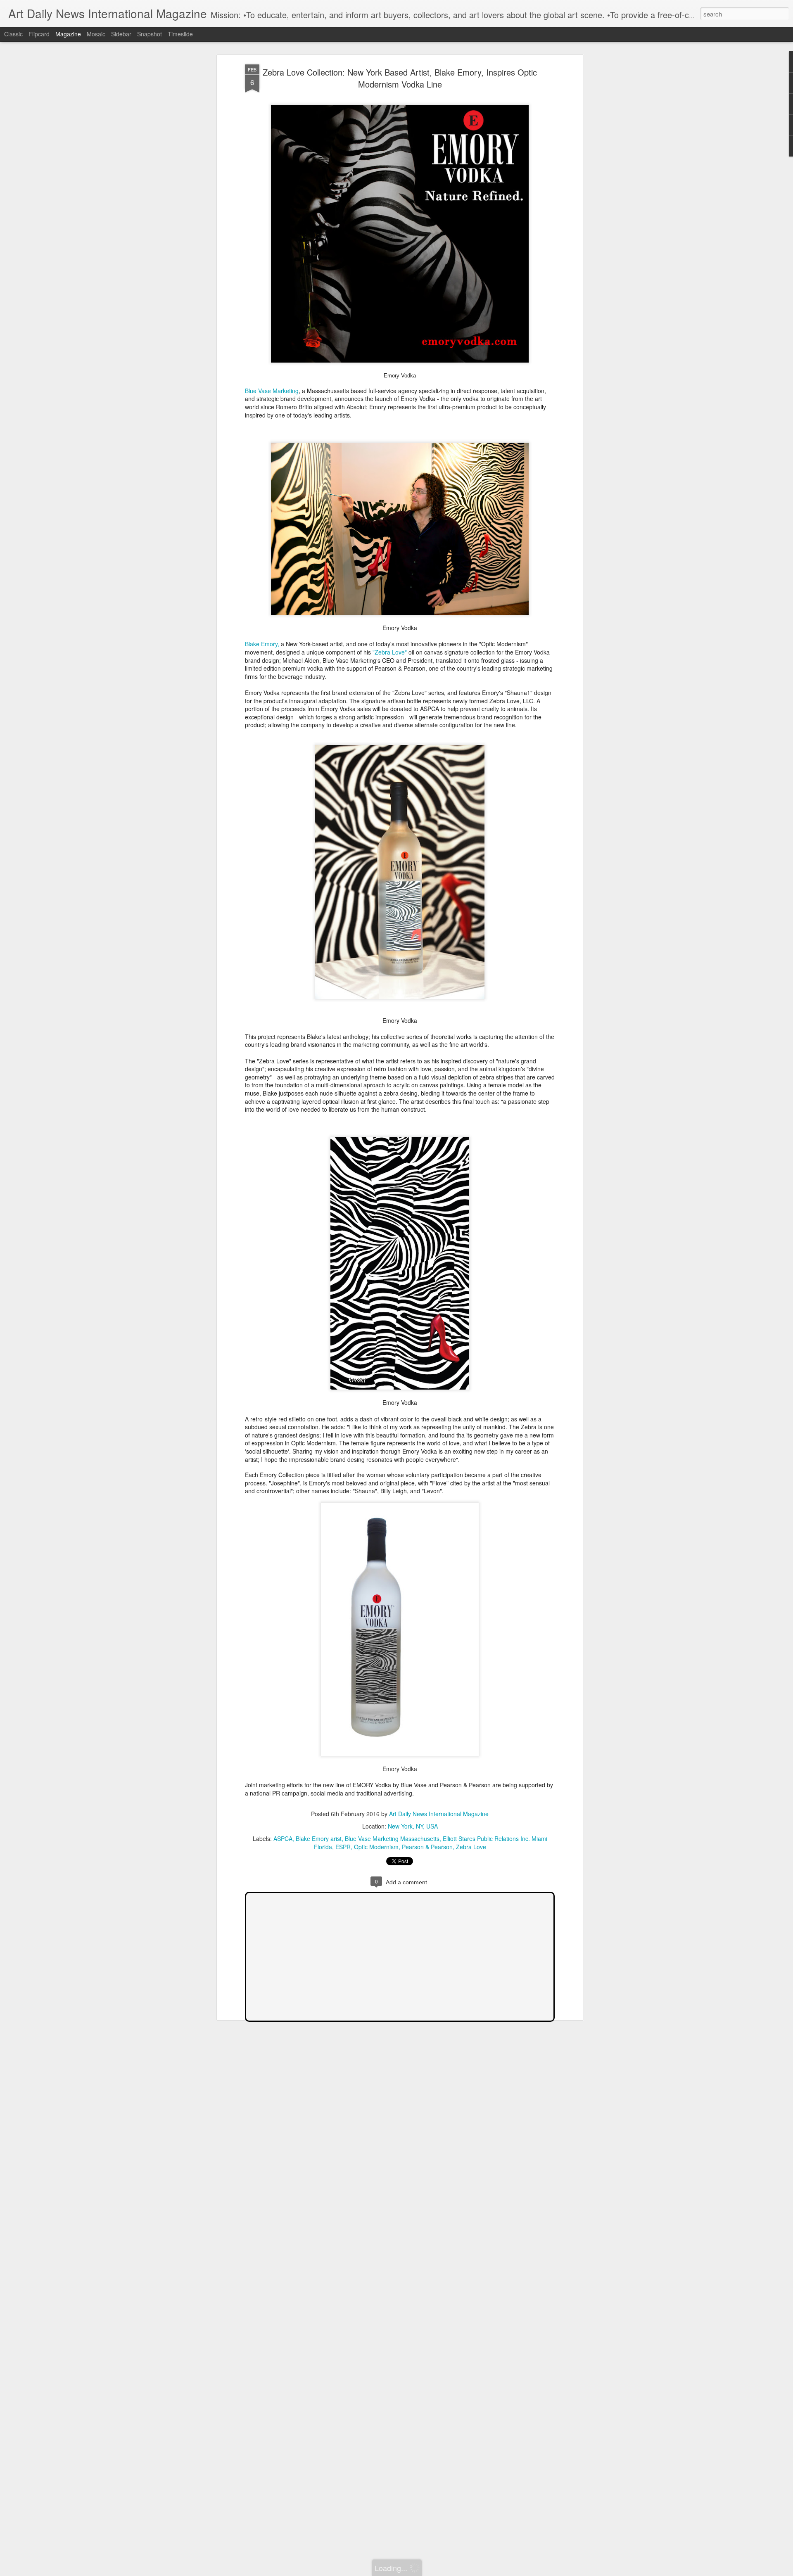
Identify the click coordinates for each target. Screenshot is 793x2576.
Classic (13, 34)
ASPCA (283, 1838)
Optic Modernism (376, 1847)
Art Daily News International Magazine (439, 1814)
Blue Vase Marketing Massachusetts (392, 1838)
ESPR (343, 1847)
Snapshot (150, 34)
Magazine (68, 34)
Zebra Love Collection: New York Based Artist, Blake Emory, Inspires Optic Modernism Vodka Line (400, 78)
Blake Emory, (262, 644)
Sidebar (121, 34)
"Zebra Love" (391, 652)
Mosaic (96, 34)
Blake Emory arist (319, 1838)
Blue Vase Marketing (272, 391)
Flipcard (39, 34)
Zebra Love (471, 1847)
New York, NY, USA (413, 1826)
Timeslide (180, 34)
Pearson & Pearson (427, 1847)
